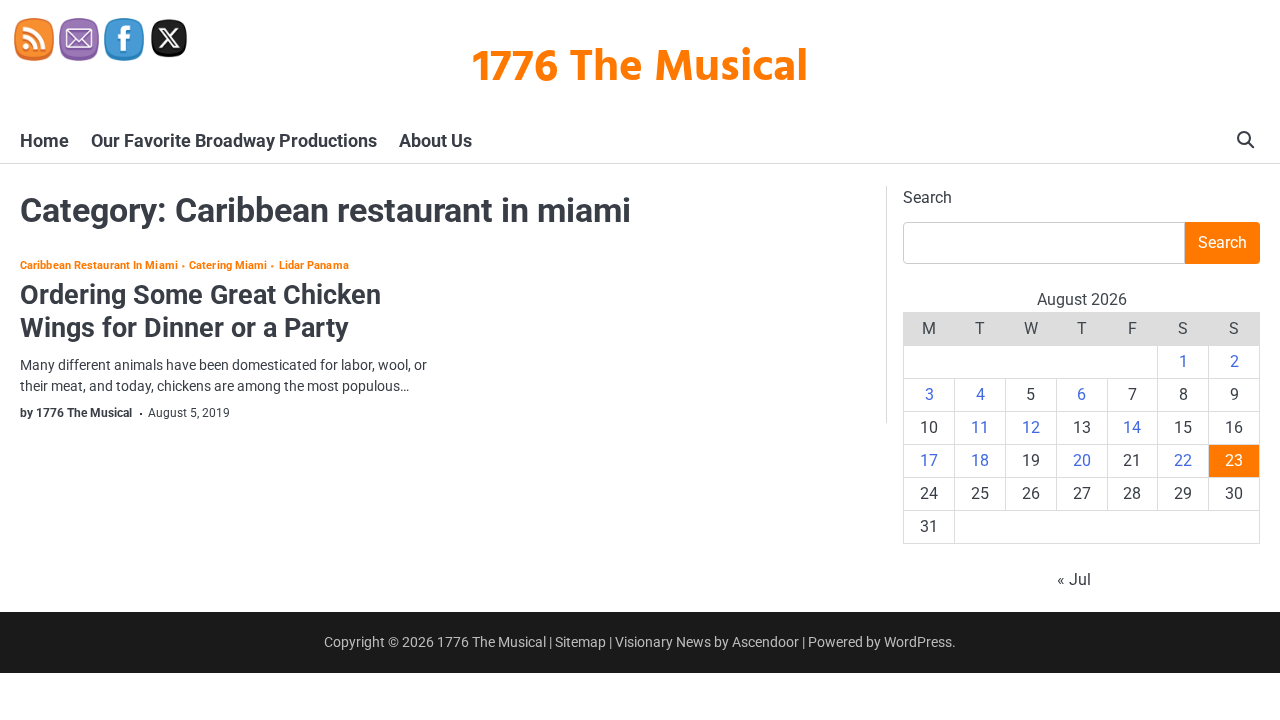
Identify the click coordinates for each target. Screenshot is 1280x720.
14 (1132, 427)
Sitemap (580, 642)
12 (1031, 427)
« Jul (1074, 579)
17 (929, 460)
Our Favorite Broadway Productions (234, 140)
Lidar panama (313, 266)
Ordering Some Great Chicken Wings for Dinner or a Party (200, 311)
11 (980, 427)
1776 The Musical (640, 69)
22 (1183, 460)
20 (1082, 460)
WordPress (918, 642)
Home (44, 140)
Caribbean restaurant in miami (99, 266)
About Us (435, 140)
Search (927, 197)
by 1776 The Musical (76, 413)
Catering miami (228, 266)
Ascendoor (765, 642)
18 (980, 460)
